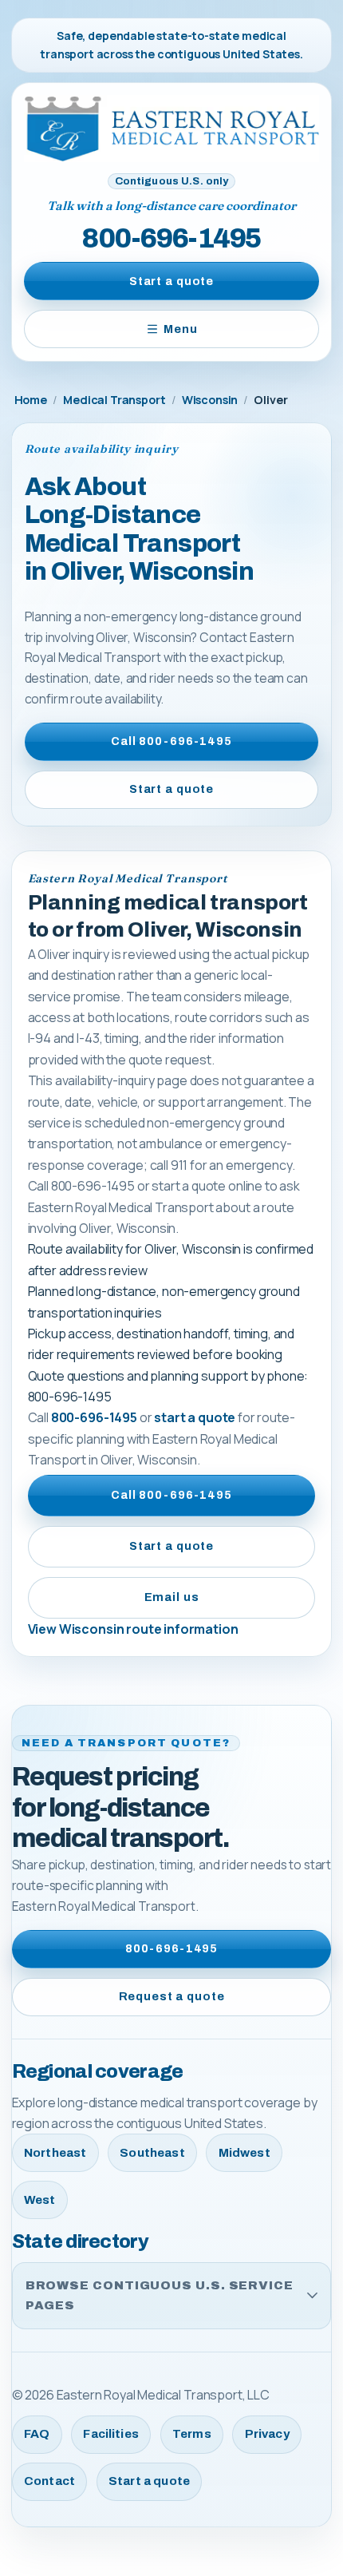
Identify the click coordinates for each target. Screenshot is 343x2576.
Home (31, 400)
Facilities (111, 2434)
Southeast (152, 2153)
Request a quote (172, 1996)
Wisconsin (210, 400)
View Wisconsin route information (133, 1629)
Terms (192, 2434)
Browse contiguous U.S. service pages (160, 2295)
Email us (172, 1597)
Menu (180, 329)
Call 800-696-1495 (171, 741)
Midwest (244, 2153)
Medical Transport (114, 400)
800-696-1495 (171, 238)
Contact (49, 2481)
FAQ (37, 2434)
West (40, 2200)
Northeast (55, 2153)
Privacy (267, 2434)
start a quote (195, 1417)
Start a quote (171, 281)
